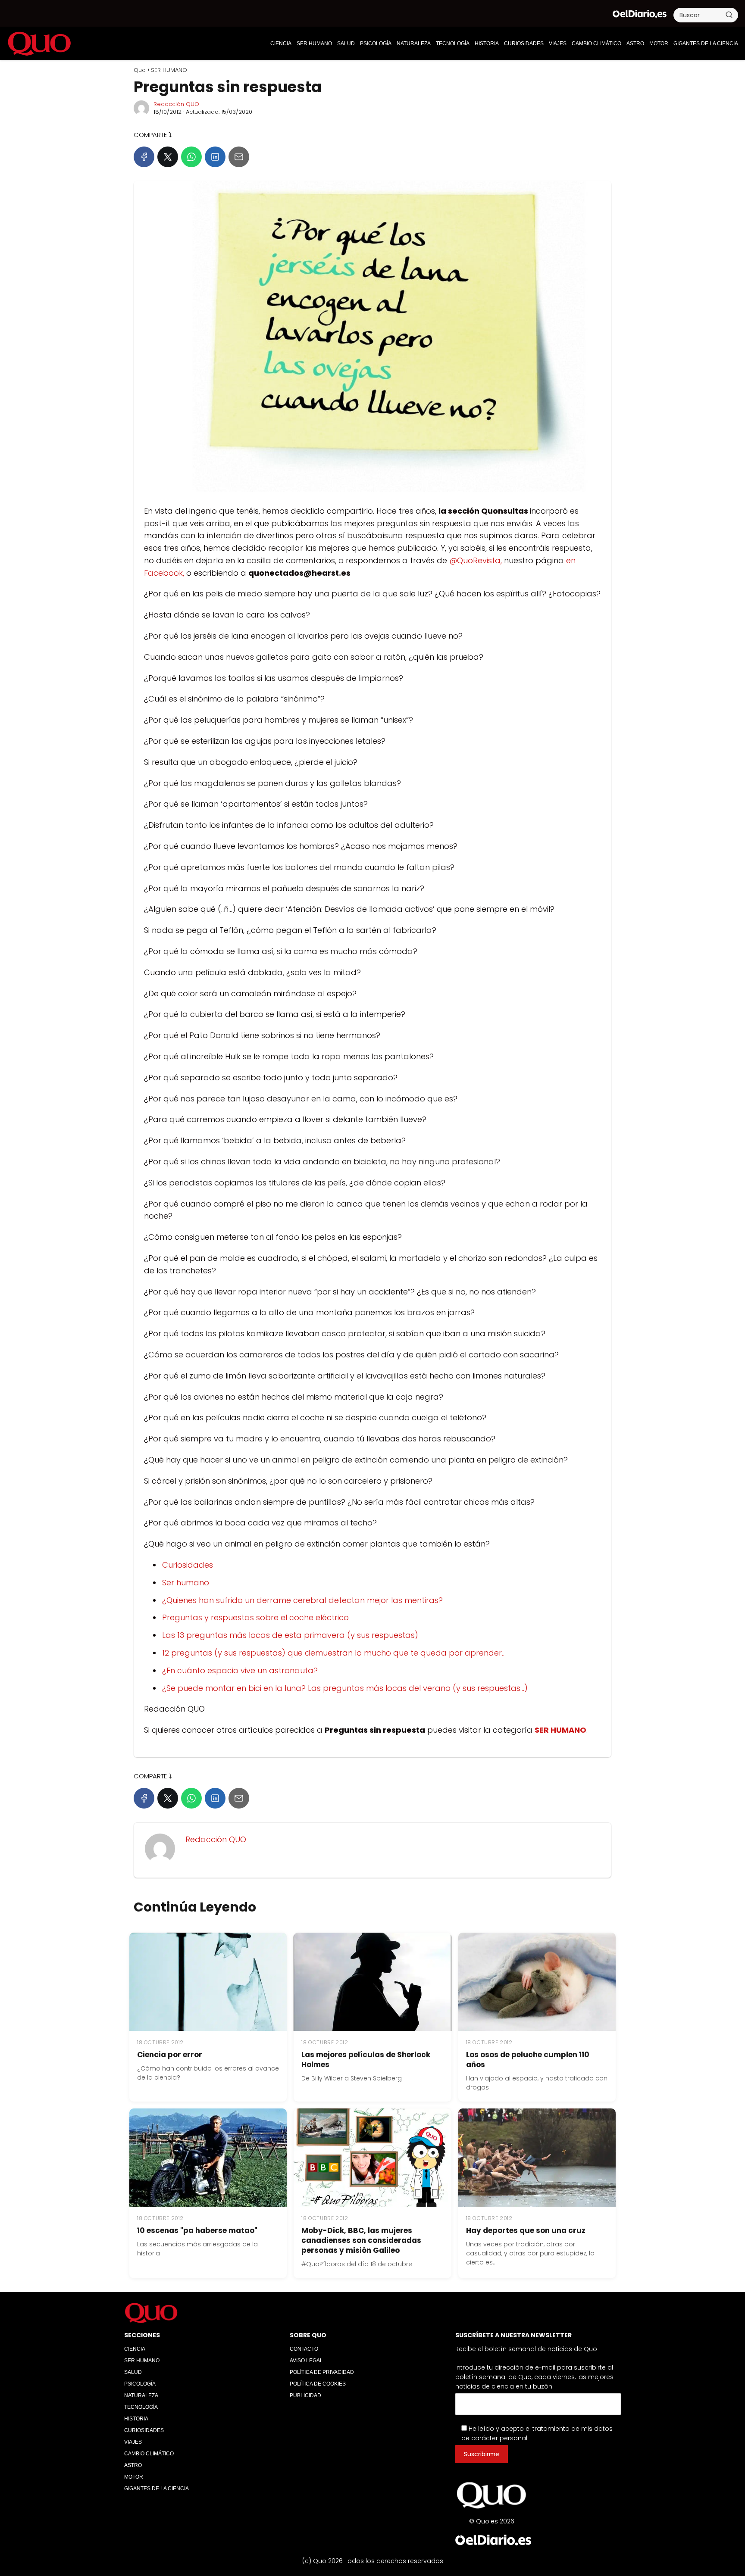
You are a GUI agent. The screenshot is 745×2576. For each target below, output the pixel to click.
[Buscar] (729, 15)
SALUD (346, 44)
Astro (635, 44)
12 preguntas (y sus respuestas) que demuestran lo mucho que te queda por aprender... (334, 1653)
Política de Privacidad (322, 2372)
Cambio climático (596, 44)
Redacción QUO (176, 104)
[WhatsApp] (191, 157)
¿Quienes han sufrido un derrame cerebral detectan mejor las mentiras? (302, 1600)
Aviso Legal (306, 2361)
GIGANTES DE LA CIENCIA (706, 44)
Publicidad (305, 2395)
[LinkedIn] (215, 157)
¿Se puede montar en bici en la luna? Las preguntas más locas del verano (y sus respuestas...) (345, 1688)
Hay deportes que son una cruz (526, 2230)
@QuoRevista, (476, 560)
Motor (659, 44)
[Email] (239, 157)
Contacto (304, 2349)
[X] (168, 157)
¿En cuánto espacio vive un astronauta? (240, 1670)
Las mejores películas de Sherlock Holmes (366, 2060)
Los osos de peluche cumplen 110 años (528, 2060)
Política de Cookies (318, 2384)
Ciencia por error (170, 2055)
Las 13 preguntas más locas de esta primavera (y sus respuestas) (290, 1635)
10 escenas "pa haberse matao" (197, 2230)
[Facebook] (144, 157)
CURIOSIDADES (524, 44)
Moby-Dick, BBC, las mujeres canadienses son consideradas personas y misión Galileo (361, 2240)
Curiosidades (188, 1565)
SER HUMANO (314, 44)
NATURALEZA (414, 44)
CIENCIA (281, 44)
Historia (487, 44)
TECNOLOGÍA (453, 44)
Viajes (558, 44)
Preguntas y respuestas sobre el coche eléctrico (255, 1617)
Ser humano (186, 1583)
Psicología (376, 44)
